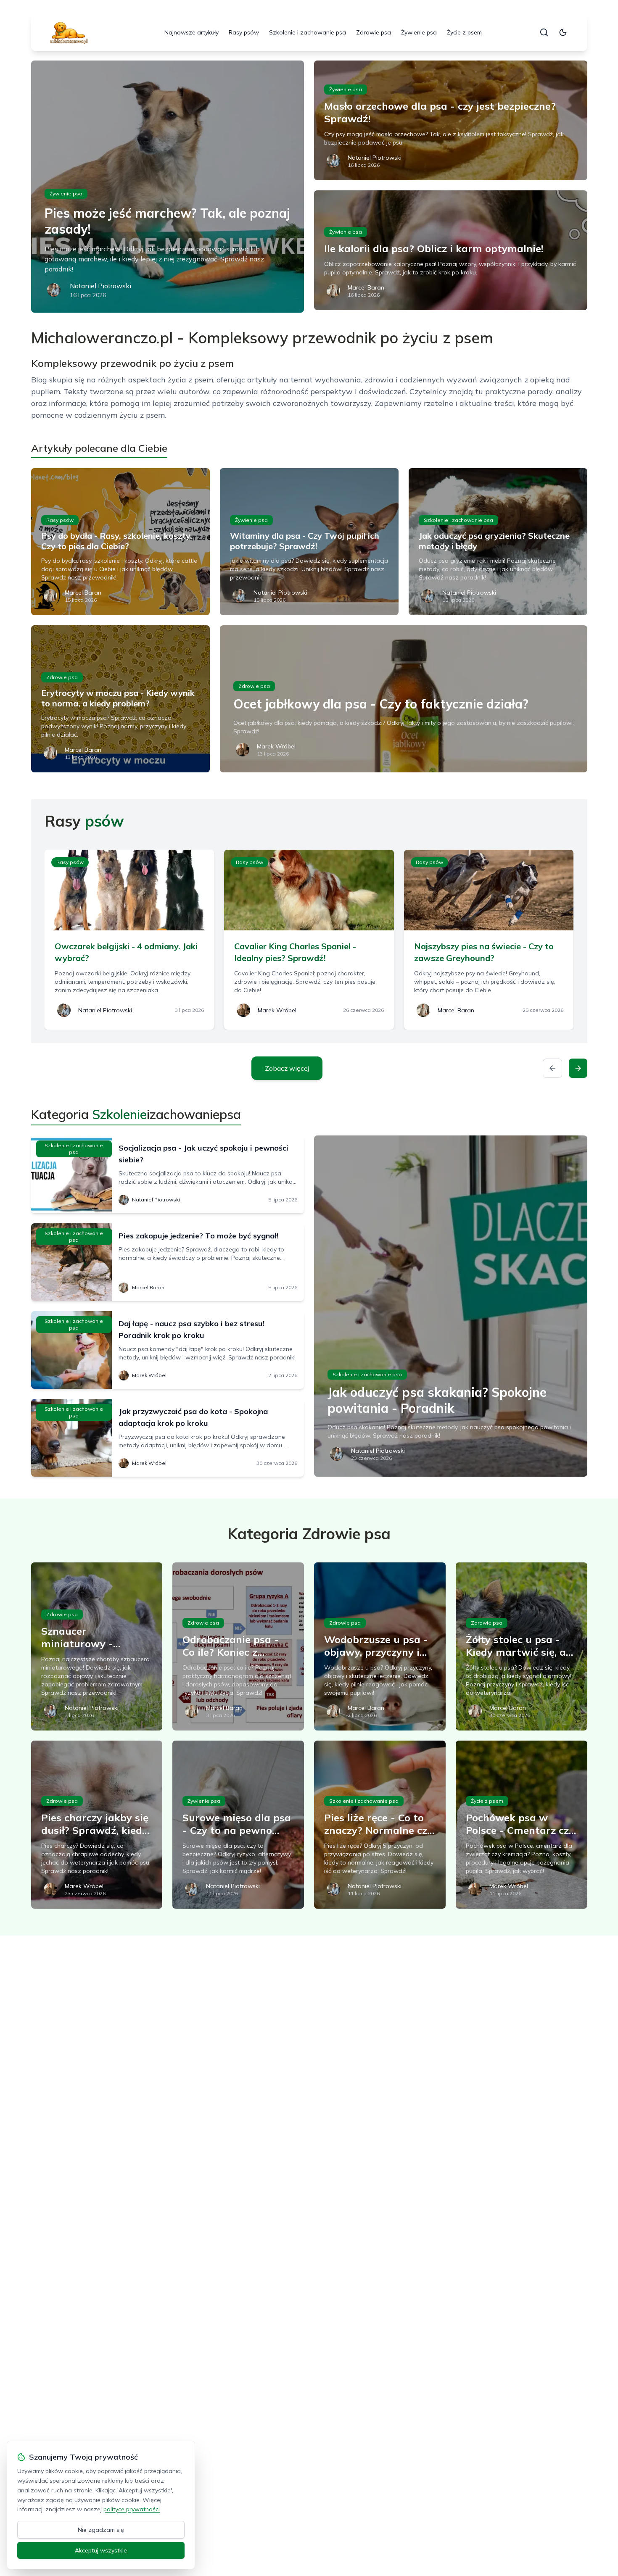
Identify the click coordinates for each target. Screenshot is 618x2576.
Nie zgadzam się (101, 2530)
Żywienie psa (419, 32)
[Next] (578, 1068)
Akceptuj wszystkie (101, 2550)
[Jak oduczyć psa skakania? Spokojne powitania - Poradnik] (451, 1306)
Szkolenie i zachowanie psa (308, 32)
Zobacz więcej (287, 1068)
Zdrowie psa (374, 32)
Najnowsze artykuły (191, 32)
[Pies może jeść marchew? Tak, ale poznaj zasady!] (168, 187)
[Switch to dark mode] (563, 32)
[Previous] (552, 1068)
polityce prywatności (132, 2509)
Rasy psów (244, 32)
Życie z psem (464, 32)
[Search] (544, 32)
